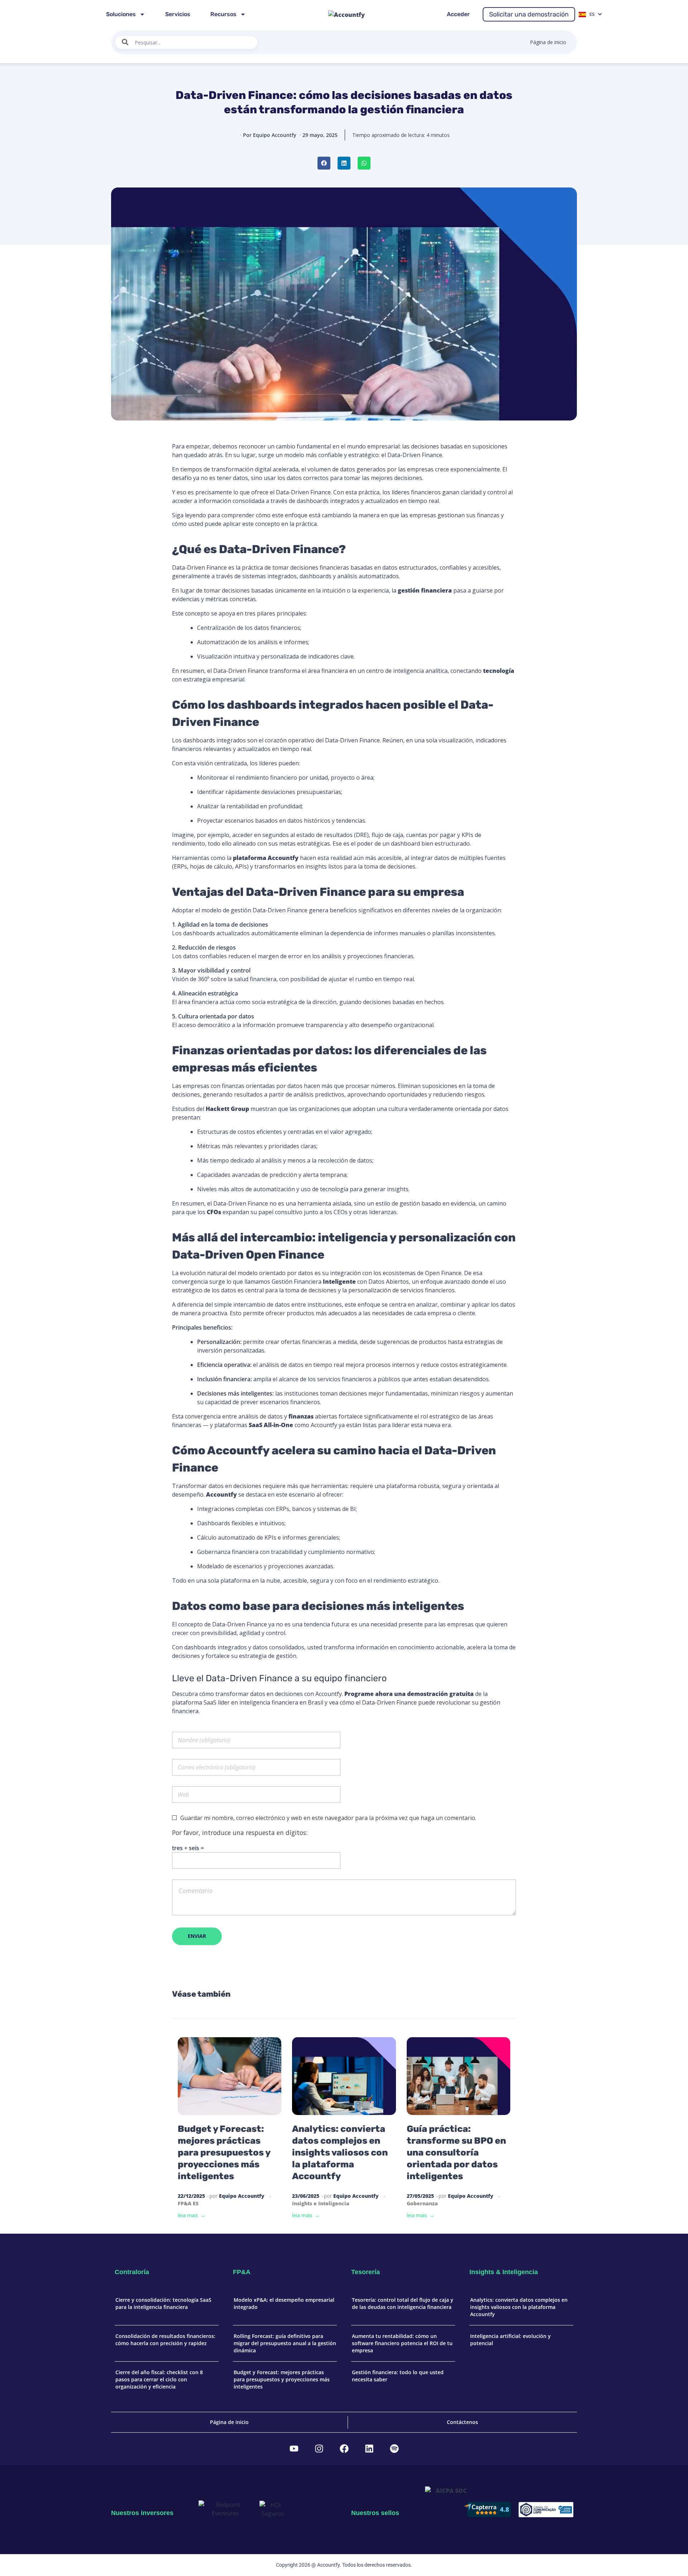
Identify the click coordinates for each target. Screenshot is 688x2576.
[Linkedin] (369, 2449)
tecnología (499, 671)
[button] (324, 163)
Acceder (458, 14)
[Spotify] (394, 2449)
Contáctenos (462, 2422)
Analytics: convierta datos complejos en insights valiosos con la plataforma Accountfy (340, 2152)
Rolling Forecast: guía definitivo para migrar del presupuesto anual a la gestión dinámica (285, 2343)
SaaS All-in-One (271, 1425)
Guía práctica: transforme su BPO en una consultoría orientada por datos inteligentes (456, 2152)
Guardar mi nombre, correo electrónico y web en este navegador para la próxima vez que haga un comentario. (328, 1818)
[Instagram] (319, 2449)
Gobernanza (422, 2203)
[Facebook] (344, 2449)
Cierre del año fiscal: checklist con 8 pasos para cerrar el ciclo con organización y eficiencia (159, 2379)
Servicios (178, 14)
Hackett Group (227, 1109)
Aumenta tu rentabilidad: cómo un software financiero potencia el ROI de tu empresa (402, 2343)
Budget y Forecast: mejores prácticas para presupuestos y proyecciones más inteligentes (224, 2152)
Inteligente (339, 1282)
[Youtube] (294, 2449)
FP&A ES (188, 2203)
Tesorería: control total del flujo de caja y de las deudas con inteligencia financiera (403, 2303)
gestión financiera (425, 590)
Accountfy (221, 1494)
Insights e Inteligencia (321, 2203)
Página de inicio (548, 42)
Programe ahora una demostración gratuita (409, 1694)
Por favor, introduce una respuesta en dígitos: (240, 1833)
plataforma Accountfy (266, 858)
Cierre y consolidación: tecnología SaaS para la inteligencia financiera (163, 2303)
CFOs (214, 1212)
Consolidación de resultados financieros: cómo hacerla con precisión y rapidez (165, 2340)
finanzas (301, 1416)
